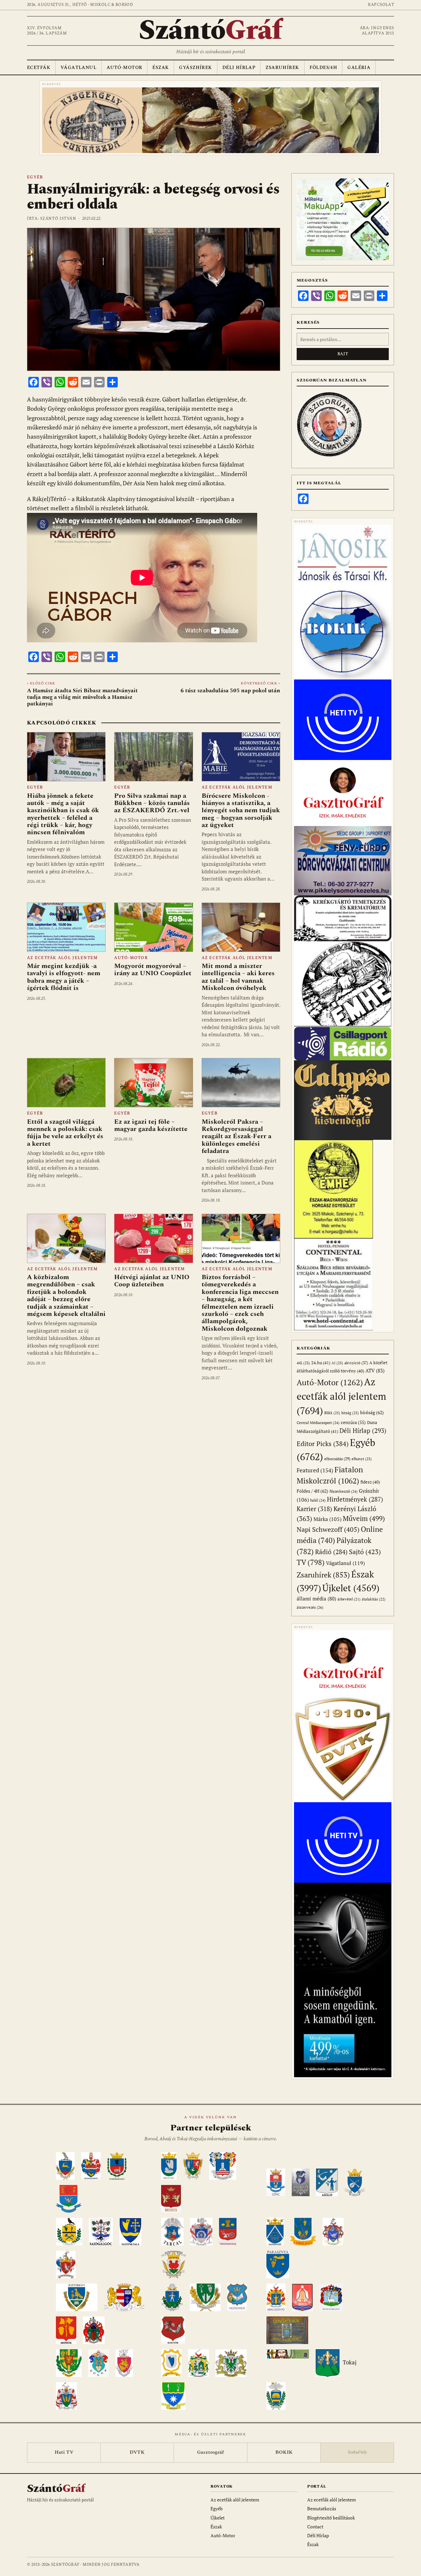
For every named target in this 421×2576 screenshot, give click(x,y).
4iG (303, 1363)
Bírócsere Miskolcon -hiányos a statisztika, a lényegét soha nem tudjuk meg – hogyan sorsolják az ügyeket (241, 811)
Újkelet (351, 1588)
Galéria (359, 68)
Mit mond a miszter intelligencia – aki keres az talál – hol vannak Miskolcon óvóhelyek (238, 977)
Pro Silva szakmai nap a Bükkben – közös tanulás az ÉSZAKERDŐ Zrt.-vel (152, 803)
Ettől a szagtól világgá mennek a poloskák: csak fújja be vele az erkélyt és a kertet (65, 1133)
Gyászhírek (195, 68)
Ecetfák (39, 68)
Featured (315, 1470)
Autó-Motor (124, 68)
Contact (315, 2527)
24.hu (321, 1363)
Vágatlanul (78, 68)
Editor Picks (323, 1444)
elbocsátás (337, 1459)
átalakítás (374, 1599)
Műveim (364, 1518)
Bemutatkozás (322, 2508)
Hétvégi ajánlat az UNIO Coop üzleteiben (152, 1281)
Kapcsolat (381, 5)
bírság (350, 1413)
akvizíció (356, 1363)
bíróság (372, 1412)
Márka (327, 1519)
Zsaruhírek (282, 68)
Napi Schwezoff (328, 1529)
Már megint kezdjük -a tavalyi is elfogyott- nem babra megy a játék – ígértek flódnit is (64, 977)
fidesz (370, 1482)
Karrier (314, 1509)
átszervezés (310, 1607)
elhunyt (362, 1459)
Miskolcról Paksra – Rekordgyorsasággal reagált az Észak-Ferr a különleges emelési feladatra (236, 1137)
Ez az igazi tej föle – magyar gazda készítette (151, 1125)
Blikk (332, 1413)
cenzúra (353, 1422)
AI (337, 1363)
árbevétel (349, 1599)
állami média (316, 1599)
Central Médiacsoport (318, 1423)
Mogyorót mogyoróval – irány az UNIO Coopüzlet (153, 970)
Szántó (210, 31)
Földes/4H (323, 68)
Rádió (331, 1552)
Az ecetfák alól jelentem (237, 787)
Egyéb (35, 177)
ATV (375, 1371)
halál (318, 1500)
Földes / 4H (312, 1491)
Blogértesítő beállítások (331, 2518)
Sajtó (365, 1552)
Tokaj (350, 2363)
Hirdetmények (355, 1499)
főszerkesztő (344, 1491)
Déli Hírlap (239, 68)
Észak (161, 68)
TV (311, 1562)
